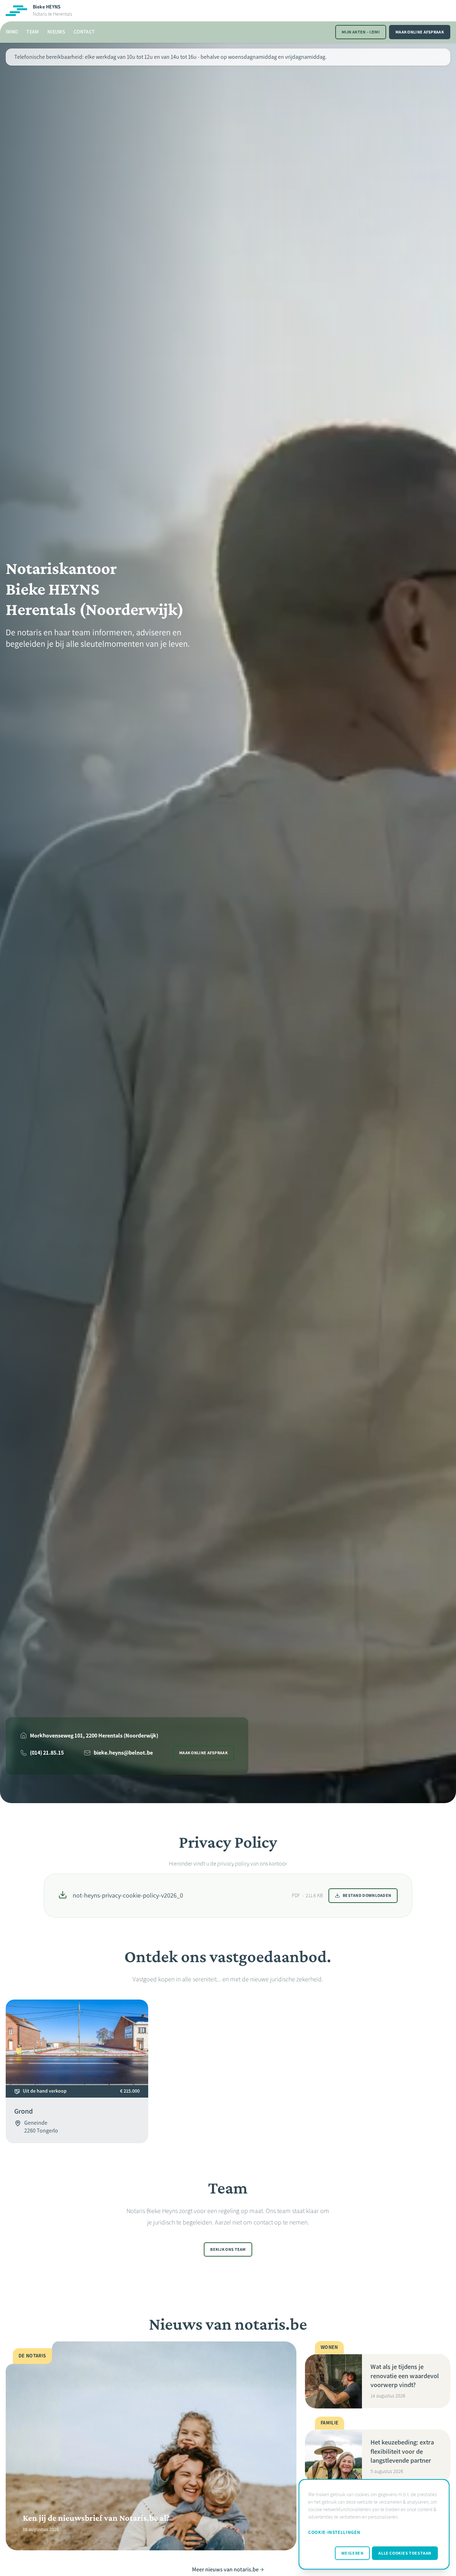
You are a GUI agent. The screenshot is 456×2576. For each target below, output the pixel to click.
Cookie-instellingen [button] (334, 2532)
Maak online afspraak (420, 32)
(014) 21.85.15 (47, 1753)
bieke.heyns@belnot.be (123, 1753)
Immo (12, 32)
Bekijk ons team (228, 2249)
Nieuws (56, 32)
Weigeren (353, 2553)
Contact (84, 32)
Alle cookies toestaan (405, 2553)
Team (32, 32)
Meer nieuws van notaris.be (225, 2569)
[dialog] (374, 2524)
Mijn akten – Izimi (361, 32)
